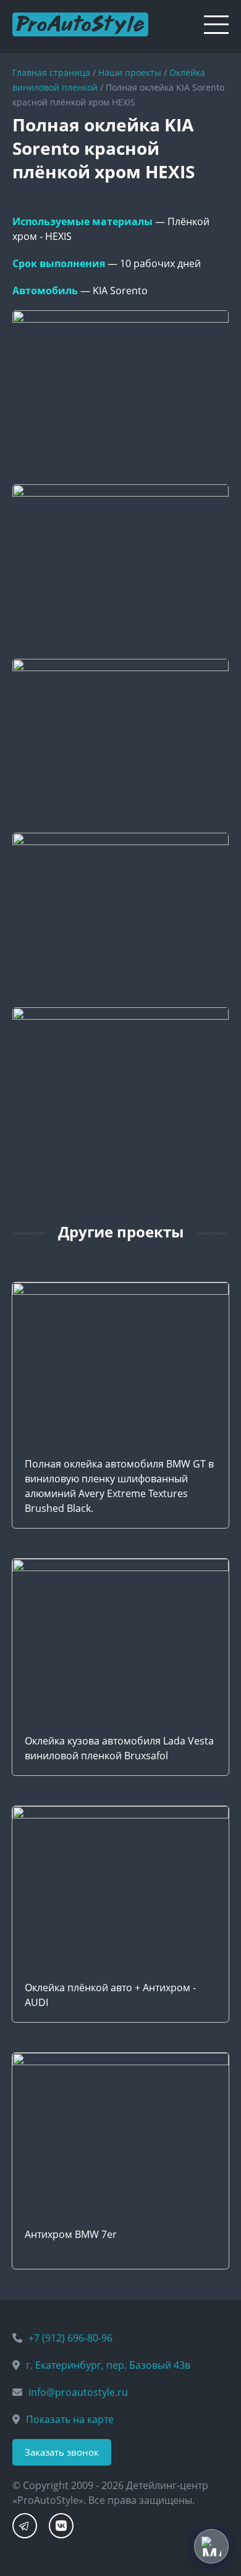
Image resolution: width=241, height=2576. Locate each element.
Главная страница (51, 72)
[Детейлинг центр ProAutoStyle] (80, 20)
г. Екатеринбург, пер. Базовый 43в (108, 2365)
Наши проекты (130, 72)
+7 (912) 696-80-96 (70, 2338)
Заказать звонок (62, 2452)
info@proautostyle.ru (78, 2392)
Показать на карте (70, 2419)
